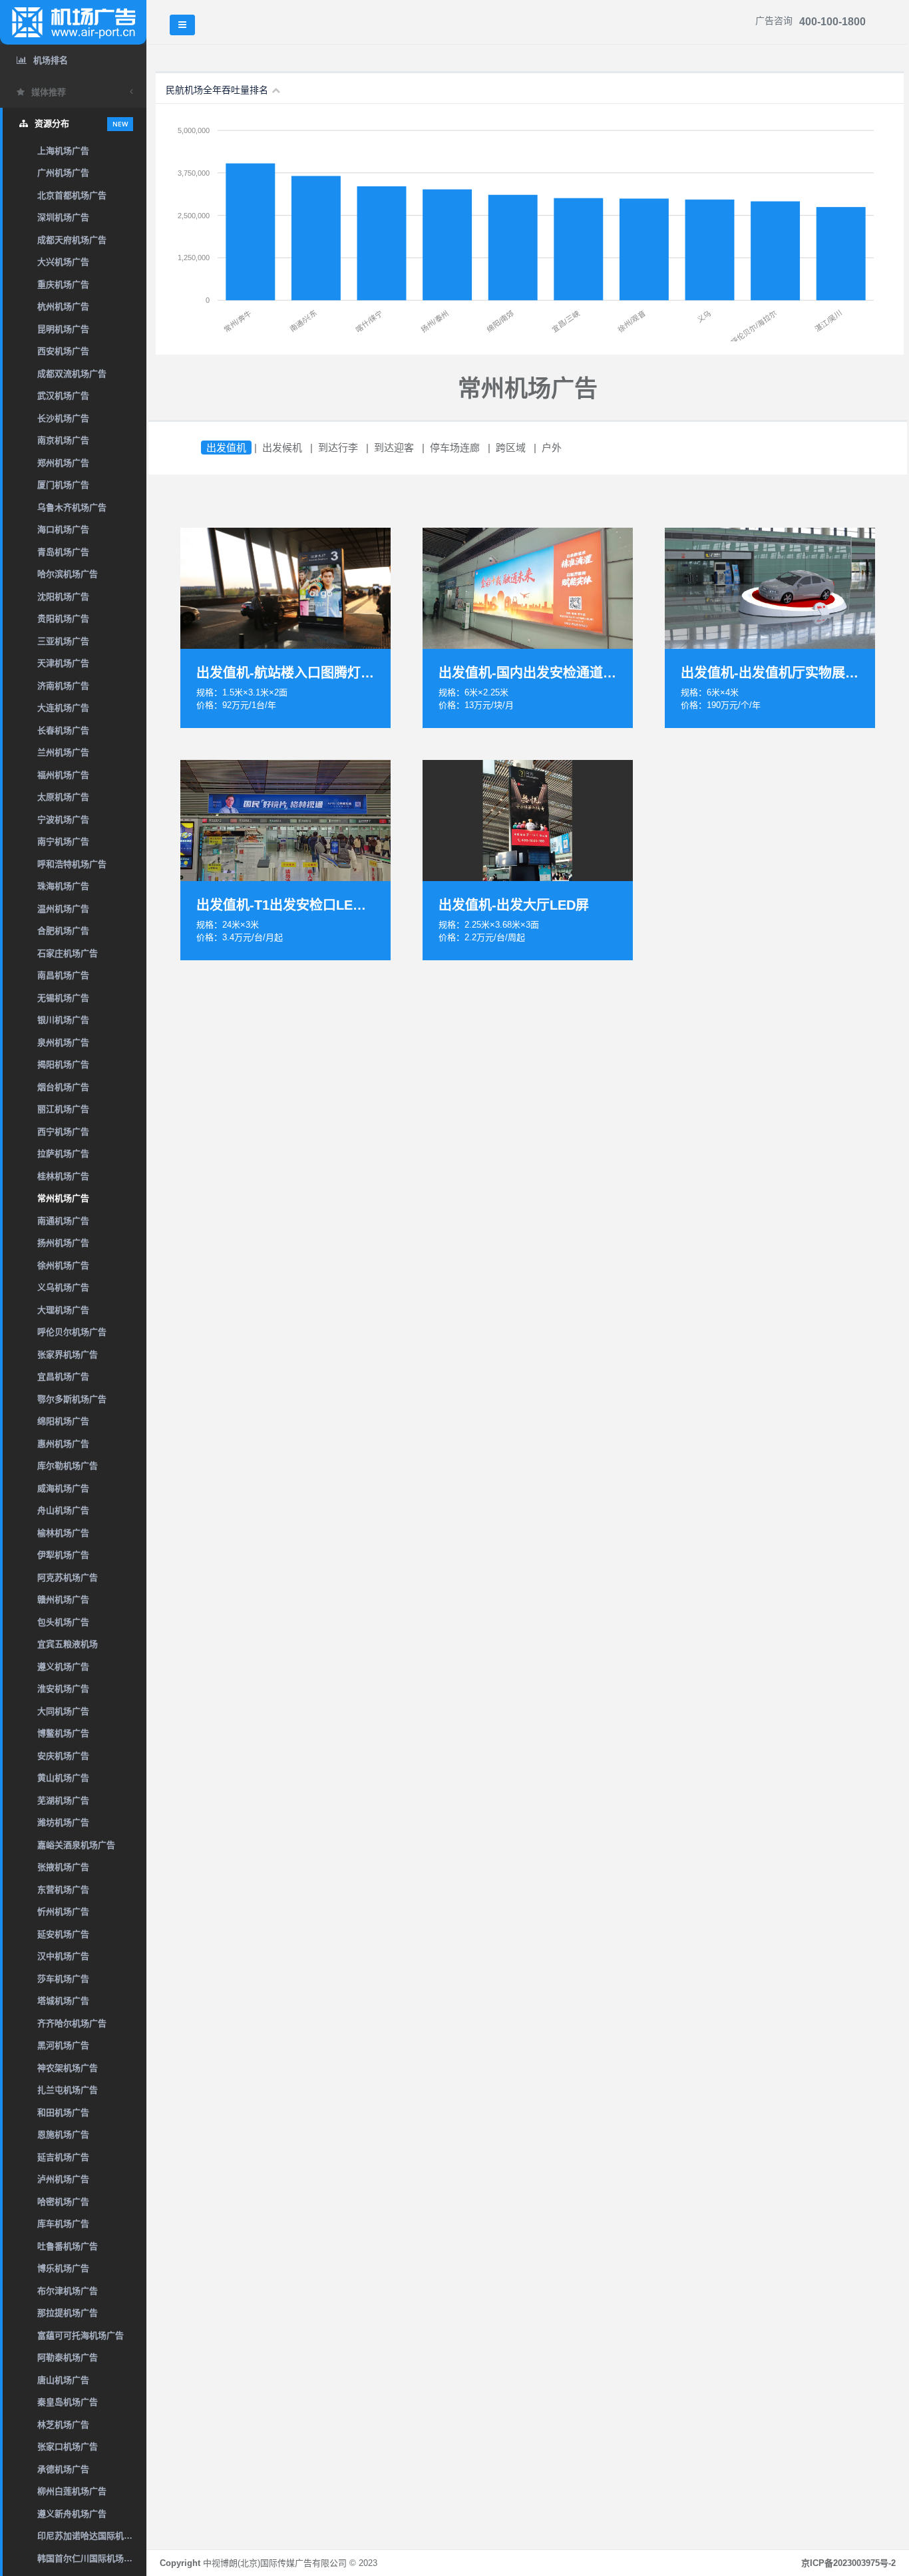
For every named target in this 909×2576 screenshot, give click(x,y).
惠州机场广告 (63, 1444)
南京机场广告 (63, 440)
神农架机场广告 (68, 2068)
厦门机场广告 (63, 485)
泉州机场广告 (63, 1042)
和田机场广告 (63, 2113)
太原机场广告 (63, 797)
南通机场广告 (63, 1221)
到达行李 (338, 448)
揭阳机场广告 (63, 1064)
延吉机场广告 (63, 2157)
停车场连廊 (455, 448)
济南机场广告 (63, 686)
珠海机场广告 (63, 886)
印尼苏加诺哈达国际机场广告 (92, 2536)
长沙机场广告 (63, 418)
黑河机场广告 (63, 2045)
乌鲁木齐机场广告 (72, 507)
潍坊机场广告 (63, 1822)
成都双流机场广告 (72, 374)
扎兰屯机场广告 (68, 2090)
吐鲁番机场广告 (68, 2246)
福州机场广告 (63, 775)
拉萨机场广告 (63, 1154)
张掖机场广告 (63, 1867)
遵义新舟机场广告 (72, 2514)
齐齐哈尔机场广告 (72, 2023)
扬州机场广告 (63, 1243)
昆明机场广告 (63, 329)
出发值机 (226, 448)
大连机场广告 (63, 708)
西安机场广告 (63, 351)
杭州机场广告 (63, 306)
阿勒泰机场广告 (68, 2357)
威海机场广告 (63, 1488)
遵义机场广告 (63, 1667)
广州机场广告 (63, 173)
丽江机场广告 (63, 1109)
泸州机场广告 (63, 2179)
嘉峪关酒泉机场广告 (76, 1845)
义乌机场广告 (63, 1287)
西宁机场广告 (63, 1132)
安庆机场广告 (63, 1756)
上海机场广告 (63, 151)
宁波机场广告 (63, 820)
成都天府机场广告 (72, 240)
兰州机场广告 (63, 752)
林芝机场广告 (63, 2425)
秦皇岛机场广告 (68, 2402)
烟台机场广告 (63, 1087)
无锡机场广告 (63, 998)
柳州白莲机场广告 (72, 2491)
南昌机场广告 (63, 975)
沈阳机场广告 (63, 597)
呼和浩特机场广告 (72, 864)
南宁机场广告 (63, 841)
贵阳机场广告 (63, 619)
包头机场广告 (63, 1622)
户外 (552, 448)
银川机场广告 (63, 1020)
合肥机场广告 (63, 931)
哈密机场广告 (63, 2202)
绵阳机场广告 (63, 1421)
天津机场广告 (63, 663)
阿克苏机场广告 (68, 1577)
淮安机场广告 (63, 1689)
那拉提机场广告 (68, 2313)
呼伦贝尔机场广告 (72, 1332)
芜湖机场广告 (63, 1800)
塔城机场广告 (63, 2001)
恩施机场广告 (63, 2134)
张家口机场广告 (68, 2447)
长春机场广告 (63, 730)
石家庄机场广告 (68, 953)
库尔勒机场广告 (68, 1466)
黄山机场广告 (63, 1778)
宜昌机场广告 (63, 1377)
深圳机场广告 (63, 217)
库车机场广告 (63, 2224)
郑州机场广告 (63, 463)
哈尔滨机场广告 (68, 574)
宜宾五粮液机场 (68, 1644)
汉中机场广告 (63, 1956)
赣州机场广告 (63, 1599)
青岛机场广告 (63, 552)
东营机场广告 (63, 1890)
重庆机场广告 (63, 284)
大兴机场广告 (63, 262)
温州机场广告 (63, 909)
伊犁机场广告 (63, 1555)
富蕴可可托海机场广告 (81, 2335)
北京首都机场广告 (72, 195)
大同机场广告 (63, 1711)
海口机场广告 (63, 529)
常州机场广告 (63, 1198)
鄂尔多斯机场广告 (72, 1399)
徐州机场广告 (63, 1265)
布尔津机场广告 (68, 2291)
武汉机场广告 (63, 396)
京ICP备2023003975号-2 (848, 2563)
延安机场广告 (63, 1934)
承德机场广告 (63, 2469)
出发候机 (282, 448)
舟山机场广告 (63, 1510)
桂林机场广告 (63, 1176)
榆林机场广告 (63, 1533)
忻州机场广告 (63, 1912)
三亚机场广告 (63, 641)
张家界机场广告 (68, 1355)
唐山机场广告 (63, 2380)
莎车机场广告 (63, 1979)
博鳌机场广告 (63, 1733)
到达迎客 (394, 448)
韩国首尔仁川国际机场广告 (89, 2558)
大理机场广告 (63, 1310)
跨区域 (511, 448)
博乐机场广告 (63, 2268)
